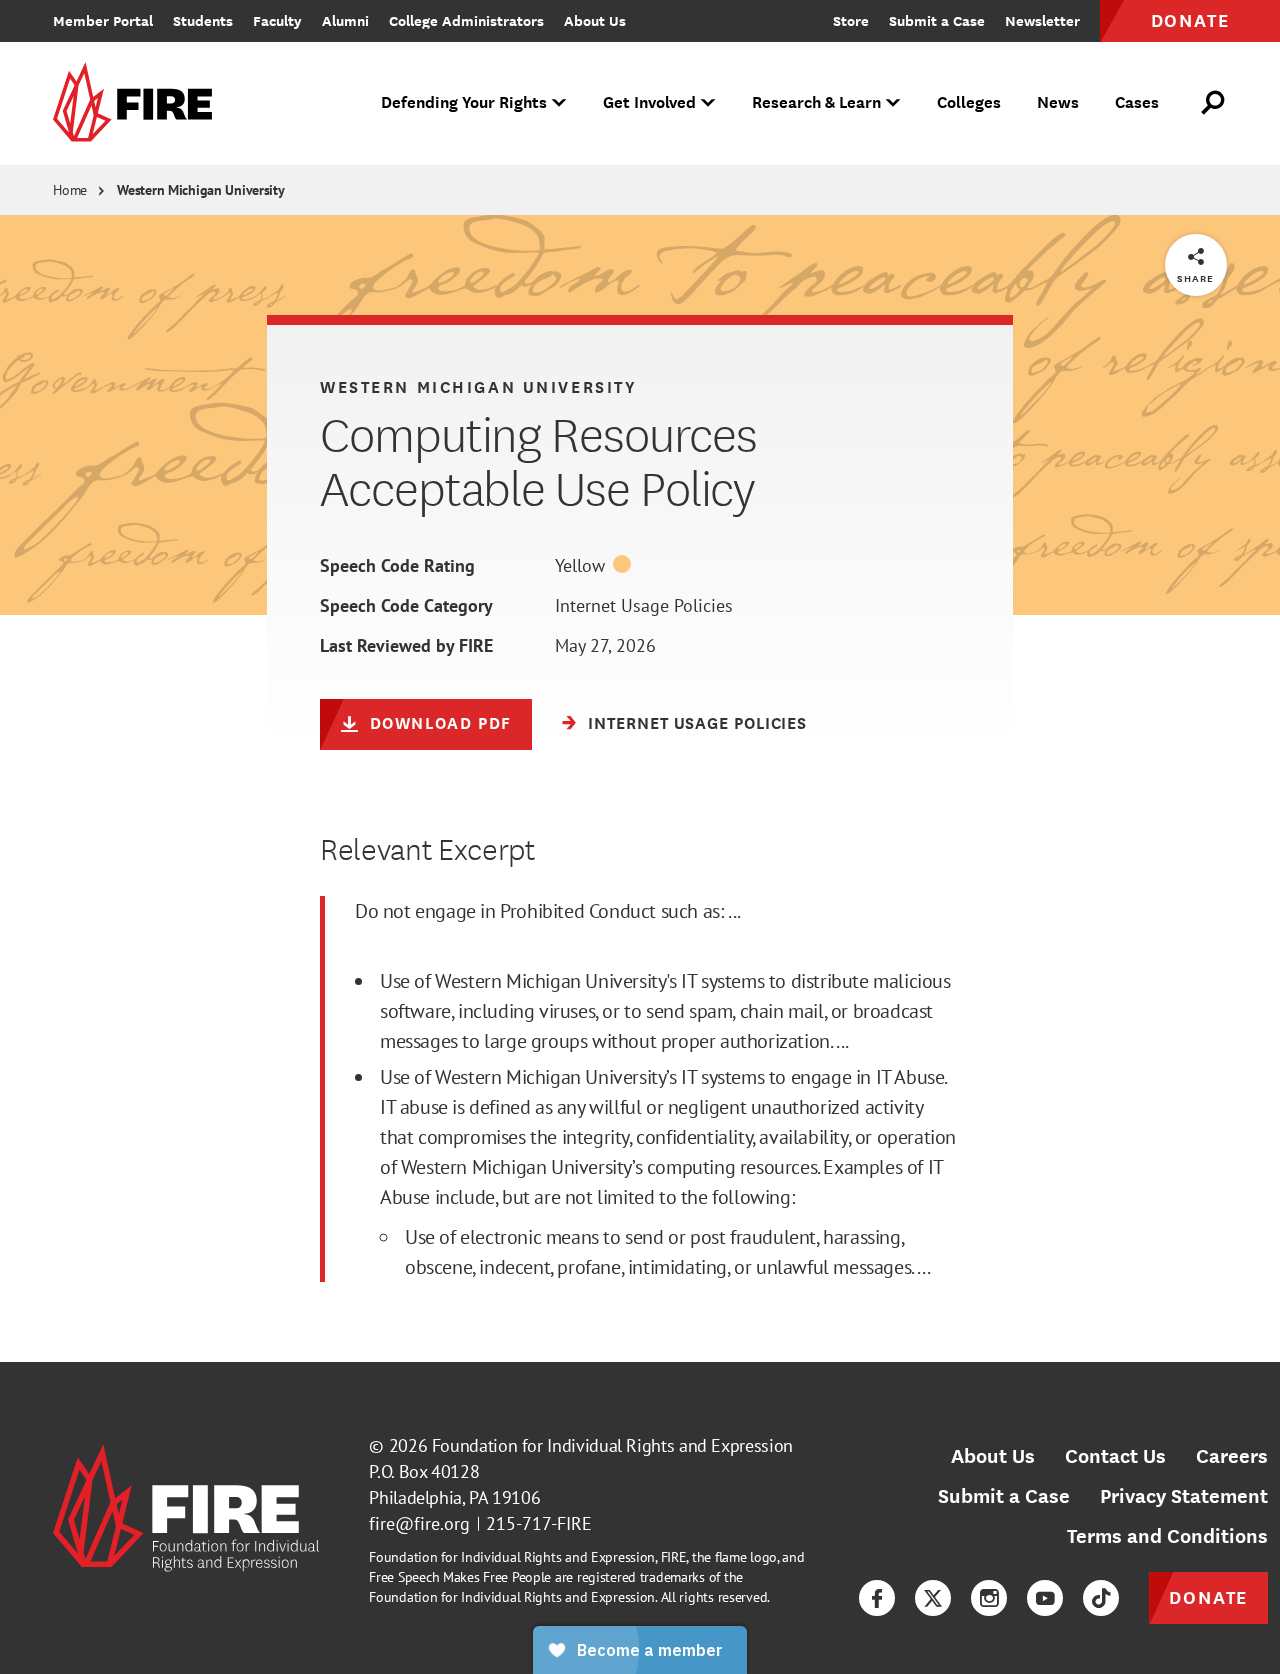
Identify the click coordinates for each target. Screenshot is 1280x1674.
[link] (139, 103)
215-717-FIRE (539, 1523)
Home (70, 190)
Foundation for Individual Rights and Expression (612, 1445)
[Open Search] (1214, 103)
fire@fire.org (419, 1523)
